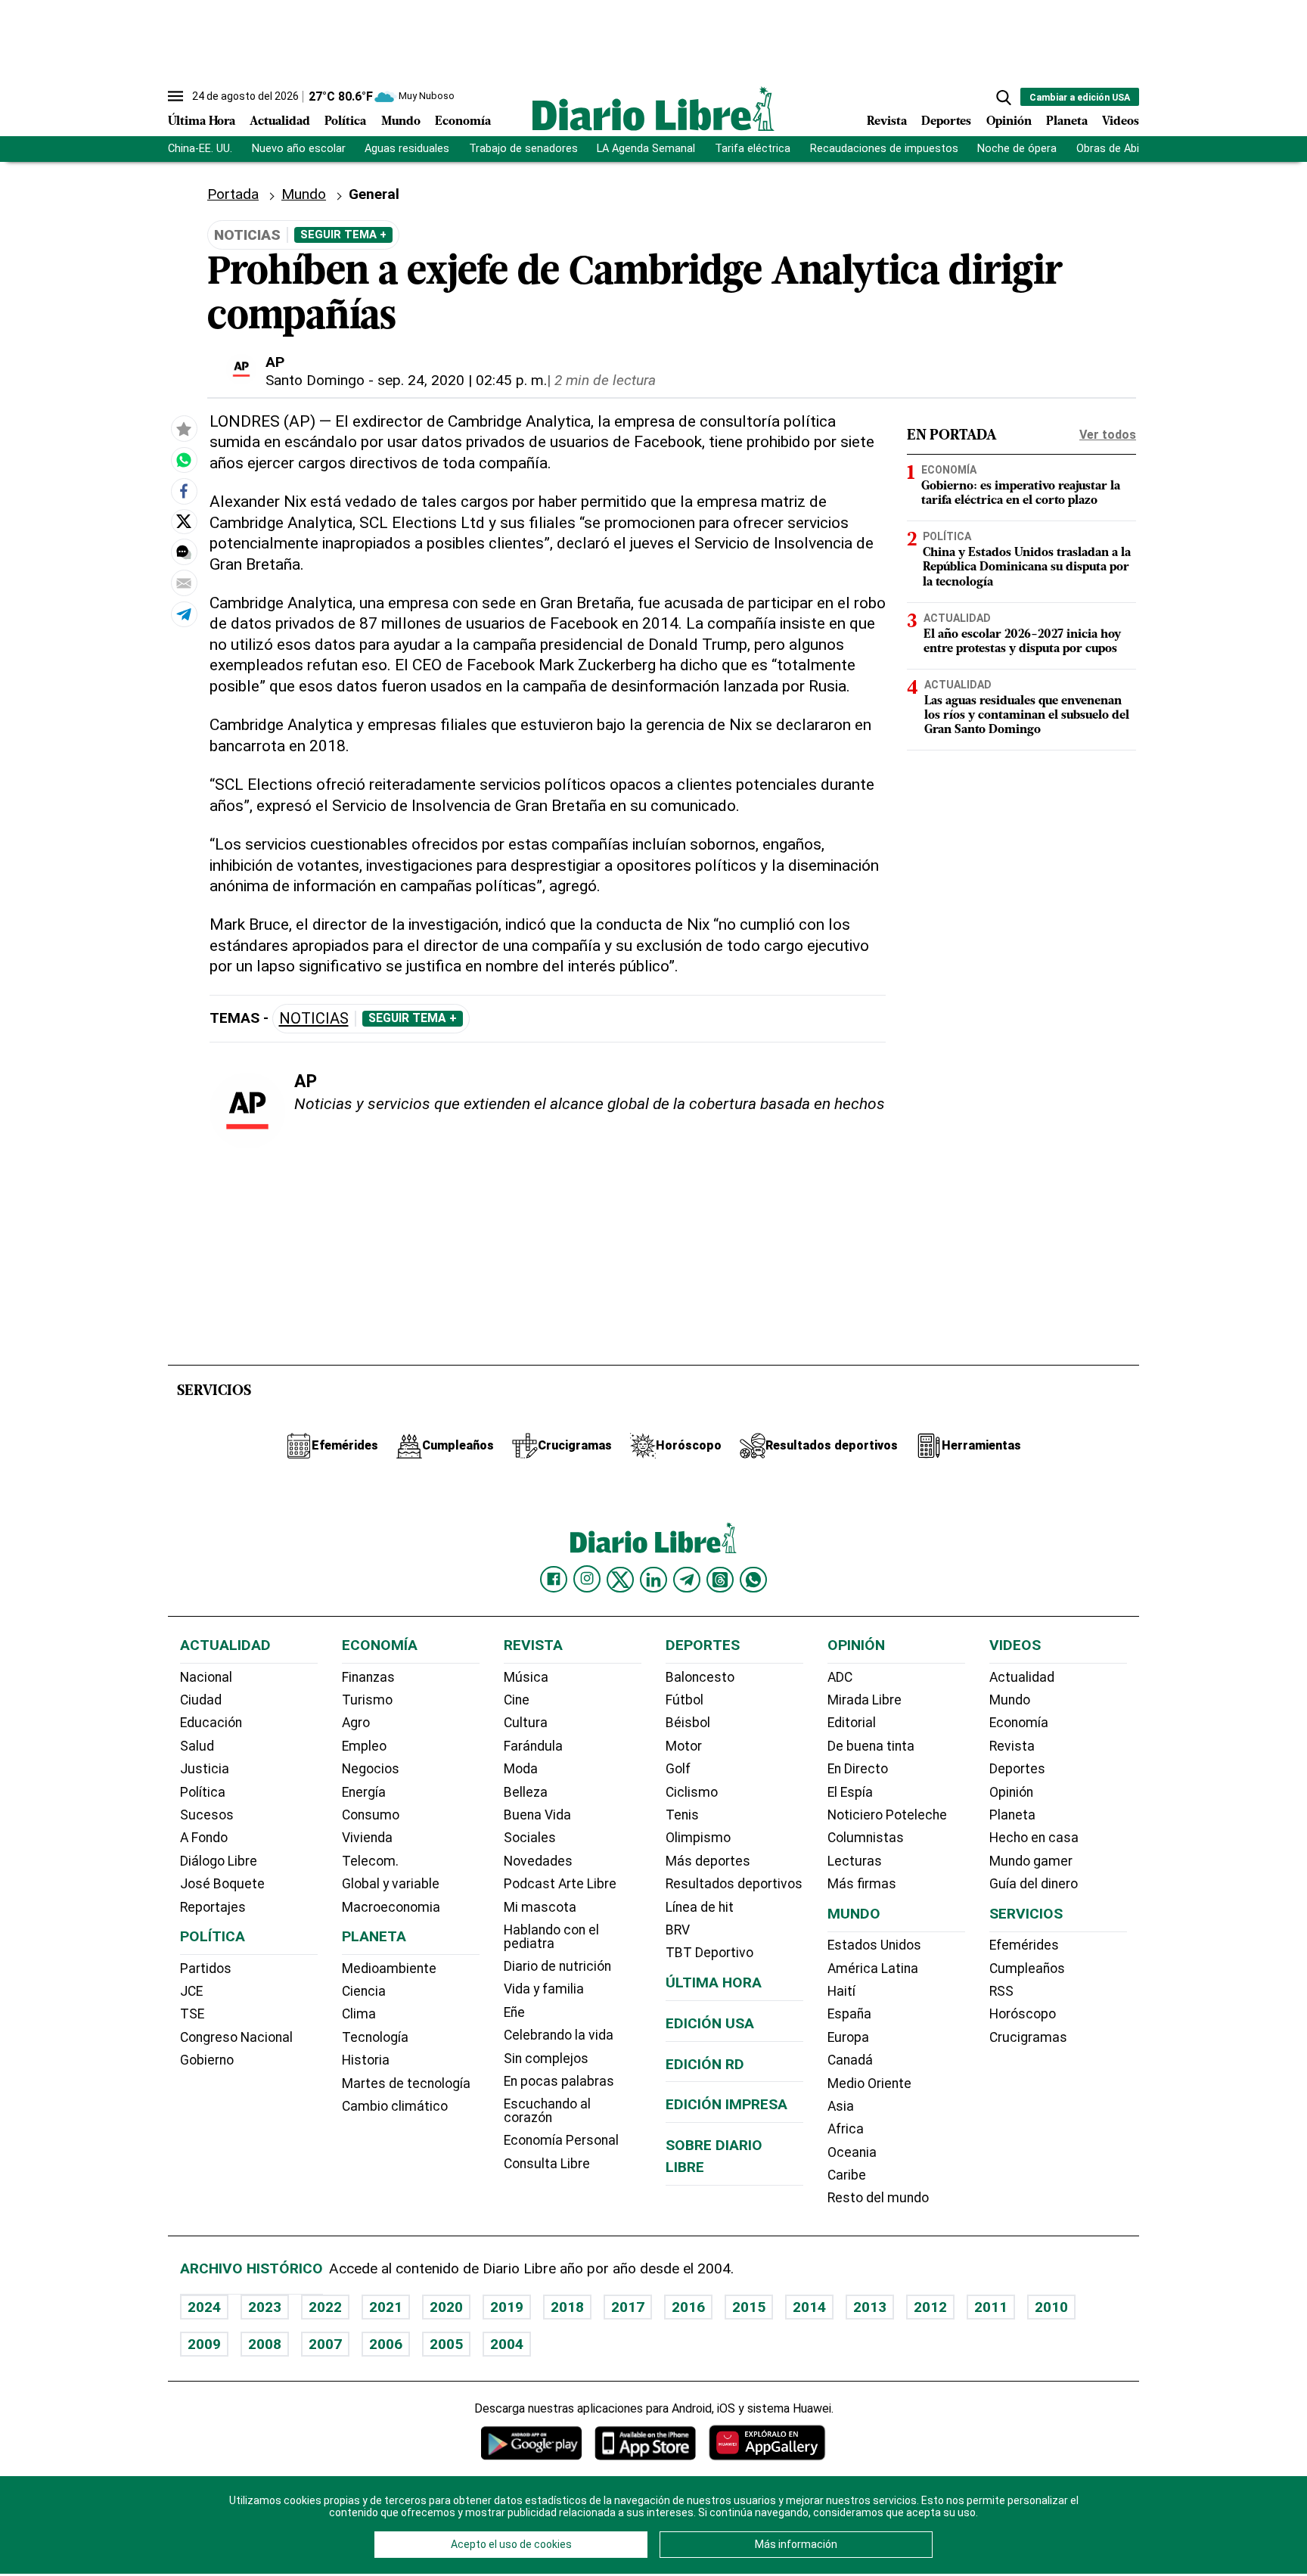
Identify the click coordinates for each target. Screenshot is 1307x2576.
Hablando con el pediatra (551, 1937)
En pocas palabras (559, 2081)
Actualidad (280, 122)
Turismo (367, 1700)
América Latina (873, 1969)
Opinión (1009, 122)
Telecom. (370, 1861)
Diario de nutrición (557, 1966)
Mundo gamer (1031, 1861)
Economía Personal (561, 2140)
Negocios (371, 1769)
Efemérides (1024, 1945)
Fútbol (685, 1700)
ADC (840, 1677)
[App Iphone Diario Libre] (645, 2442)
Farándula (533, 1746)
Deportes (946, 122)
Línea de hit (700, 1907)
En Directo (858, 1769)
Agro (356, 1723)
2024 (204, 2307)
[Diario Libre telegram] (687, 1580)
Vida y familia (544, 1989)
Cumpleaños (1027, 1969)
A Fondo (204, 1838)
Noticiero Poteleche (887, 1815)
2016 (688, 2307)
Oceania (852, 2152)
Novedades (538, 1861)
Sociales (530, 1838)
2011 (991, 2307)
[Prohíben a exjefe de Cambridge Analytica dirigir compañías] (184, 460)
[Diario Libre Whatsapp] (753, 1580)
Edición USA (710, 2023)
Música (526, 1677)
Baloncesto (700, 1677)
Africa (846, 2129)
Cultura (526, 1723)
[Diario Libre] (653, 109)
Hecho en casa (1034, 1838)
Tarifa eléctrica (753, 149)
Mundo (401, 122)
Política (345, 122)
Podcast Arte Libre (560, 1884)
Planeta (1067, 122)
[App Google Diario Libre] (532, 2442)
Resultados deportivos (734, 1884)
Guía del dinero (1034, 1884)
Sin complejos (546, 2059)
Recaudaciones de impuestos (884, 149)
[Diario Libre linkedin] (653, 1580)
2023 (265, 2307)
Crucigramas (1028, 2037)
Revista (887, 122)
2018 (567, 2307)
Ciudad (201, 1700)
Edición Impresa (726, 2104)
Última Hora (202, 122)
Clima (359, 2014)
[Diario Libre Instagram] (587, 1579)
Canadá (850, 2060)
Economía (463, 122)
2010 (1051, 2307)
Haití (841, 1991)
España (849, 2014)
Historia (366, 2060)
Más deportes (708, 1861)
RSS (1001, 1991)
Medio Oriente (869, 2083)
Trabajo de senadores (523, 149)
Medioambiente (389, 1969)
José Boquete (222, 1884)
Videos (1121, 122)
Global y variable (391, 1884)
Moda (521, 1769)
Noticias (314, 1019)
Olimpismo (698, 1838)
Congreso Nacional (236, 2037)
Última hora (714, 1982)
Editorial (852, 1723)
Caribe (847, 2175)
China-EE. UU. (200, 149)
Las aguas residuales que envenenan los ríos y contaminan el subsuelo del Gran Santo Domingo (1027, 715)
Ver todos (1108, 435)
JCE (191, 1991)
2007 (325, 2344)
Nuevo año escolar (299, 149)
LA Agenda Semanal (646, 149)
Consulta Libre (547, 2164)
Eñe (514, 2012)
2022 (325, 2307)
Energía (364, 1792)
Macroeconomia (391, 1907)
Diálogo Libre (219, 1861)
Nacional (206, 1677)
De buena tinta (871, 1746)
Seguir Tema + (343, 235)
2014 (809, 2307)
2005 (446, 2344)
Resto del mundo (878, 2198)
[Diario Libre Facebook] (554, 1580)
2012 (930, 2307)
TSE (192, 2014)
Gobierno (207, 2060)
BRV (678, 1930)
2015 (749, 2307)
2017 (628, 2307)
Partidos (206, 1969)
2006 (386, 2344)
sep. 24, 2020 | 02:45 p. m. (462, 380)
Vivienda (367, 1838)
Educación (211, 1723)
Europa (848, 2037)
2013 (870, 2307)
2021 (386, 2307)
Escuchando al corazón (547, 2111)
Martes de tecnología (406, 2083)
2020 (446, 2307)
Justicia (205, 1769)
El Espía (850, 1792)
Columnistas (866, 1838)
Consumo (371, 1815)
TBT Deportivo (709, 1953)
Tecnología (375, 2037)
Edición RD (705, 2064)
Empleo (364, 1746)
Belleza (526, 1792)
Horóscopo (1023, 2014)
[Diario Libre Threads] (720, 1580)
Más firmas (862, 1884)
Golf (678, 1769)
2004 (507, 2344)
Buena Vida (537, 1815)
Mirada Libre (865, 1700)
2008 (265, 2344)
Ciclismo (692, 1792)
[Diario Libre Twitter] (620, 1580)
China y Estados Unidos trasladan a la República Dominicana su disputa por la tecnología (1027, 567)
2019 (507, 2307)
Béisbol (688, 1723)
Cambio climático (395, 2106)
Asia (841, 2106)
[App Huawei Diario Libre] (767, 2442)
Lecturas (855, 1861)
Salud (197, 1746)
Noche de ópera (1017, 149)
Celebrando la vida (559, 2035)
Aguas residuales (407, 149)
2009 (204, 2344)
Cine (517, 1700)
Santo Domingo (315, 380)
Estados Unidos (874, 1945)
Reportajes (213, 1907)
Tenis (682, 1815)
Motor (684, 1746)
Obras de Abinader (1122, 149)
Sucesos (207, 1815)
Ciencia (364, 1991)
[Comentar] (184, 552)
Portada (233, 194)
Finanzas (368, 1677)
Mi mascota (540, 1907)
